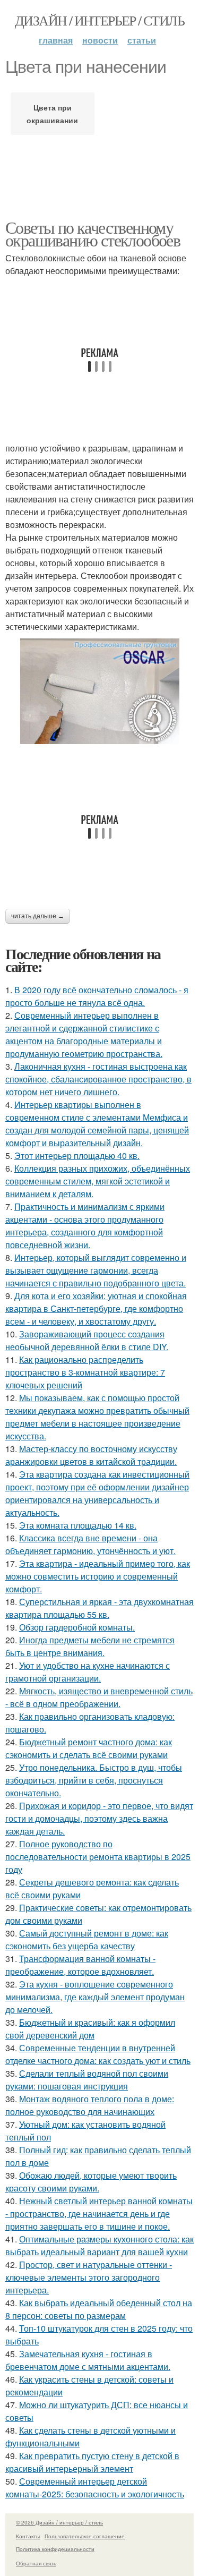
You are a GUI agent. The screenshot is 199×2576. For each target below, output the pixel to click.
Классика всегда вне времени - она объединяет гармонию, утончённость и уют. (90, 1544)
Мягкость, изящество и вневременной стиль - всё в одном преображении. (99, 1697)
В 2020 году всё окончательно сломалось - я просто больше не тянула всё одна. (97, 996)
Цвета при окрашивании (52, 114)
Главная (56, 40)
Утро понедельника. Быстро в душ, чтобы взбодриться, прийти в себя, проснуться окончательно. (94, 1780)
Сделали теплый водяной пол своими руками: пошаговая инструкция (87, 2080)
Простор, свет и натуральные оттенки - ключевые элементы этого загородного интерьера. (89, 2277)
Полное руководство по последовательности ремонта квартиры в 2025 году (98, 1857)
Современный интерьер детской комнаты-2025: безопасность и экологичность (95, 2488)
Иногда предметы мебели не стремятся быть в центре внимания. (90, 1646)
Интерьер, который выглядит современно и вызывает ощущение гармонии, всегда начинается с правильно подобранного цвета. (96, 1270)
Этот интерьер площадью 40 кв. (77, 1155)
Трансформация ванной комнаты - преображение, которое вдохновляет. (80, 1965)
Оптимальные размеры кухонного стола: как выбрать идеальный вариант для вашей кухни (99, 2245)
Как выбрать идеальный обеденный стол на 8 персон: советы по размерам (99, 2309)
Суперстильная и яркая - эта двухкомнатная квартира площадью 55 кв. (99, 1608)
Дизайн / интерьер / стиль (99, 20)
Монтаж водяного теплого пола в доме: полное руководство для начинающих (90, 2105)
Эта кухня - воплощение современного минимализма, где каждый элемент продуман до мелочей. (95, 1997)
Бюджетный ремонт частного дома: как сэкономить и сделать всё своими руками (89, 1748)
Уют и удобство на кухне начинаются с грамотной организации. (88, 1672)
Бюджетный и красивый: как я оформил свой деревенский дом (90, 2029)
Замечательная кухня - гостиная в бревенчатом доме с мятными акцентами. (88, 2360)
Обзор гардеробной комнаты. (77, 1627)
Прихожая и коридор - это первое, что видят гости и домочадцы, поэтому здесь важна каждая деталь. (99, 1818)
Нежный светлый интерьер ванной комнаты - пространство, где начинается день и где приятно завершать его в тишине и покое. (99, 2214)
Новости (100, 40)
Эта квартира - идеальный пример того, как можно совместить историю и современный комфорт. (98, 1576)
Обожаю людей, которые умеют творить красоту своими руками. (91, 2182)
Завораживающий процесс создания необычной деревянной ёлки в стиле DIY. (87, 1340)
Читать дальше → (38, 916)
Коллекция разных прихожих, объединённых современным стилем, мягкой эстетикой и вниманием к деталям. (98, 1181)
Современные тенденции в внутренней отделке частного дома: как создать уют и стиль (98, 2054)
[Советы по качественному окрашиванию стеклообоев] (99, 691)
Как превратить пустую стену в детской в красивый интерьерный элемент (92, 2462)
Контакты (28, 2536)
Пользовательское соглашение (85, 2536)
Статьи (142, 40)
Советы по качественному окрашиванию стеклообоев (93, 233)
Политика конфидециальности (55, 2549)
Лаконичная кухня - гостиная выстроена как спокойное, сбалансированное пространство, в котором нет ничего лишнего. (98, 1079)
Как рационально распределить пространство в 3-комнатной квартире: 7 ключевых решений (85, 1372)
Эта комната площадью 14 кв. (78, 1525)
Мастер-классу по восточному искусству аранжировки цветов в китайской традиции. (91, 1455)
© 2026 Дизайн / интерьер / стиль (59, 2522)
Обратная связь (36, 2563)
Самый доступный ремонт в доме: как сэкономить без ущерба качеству (87, 1939)
